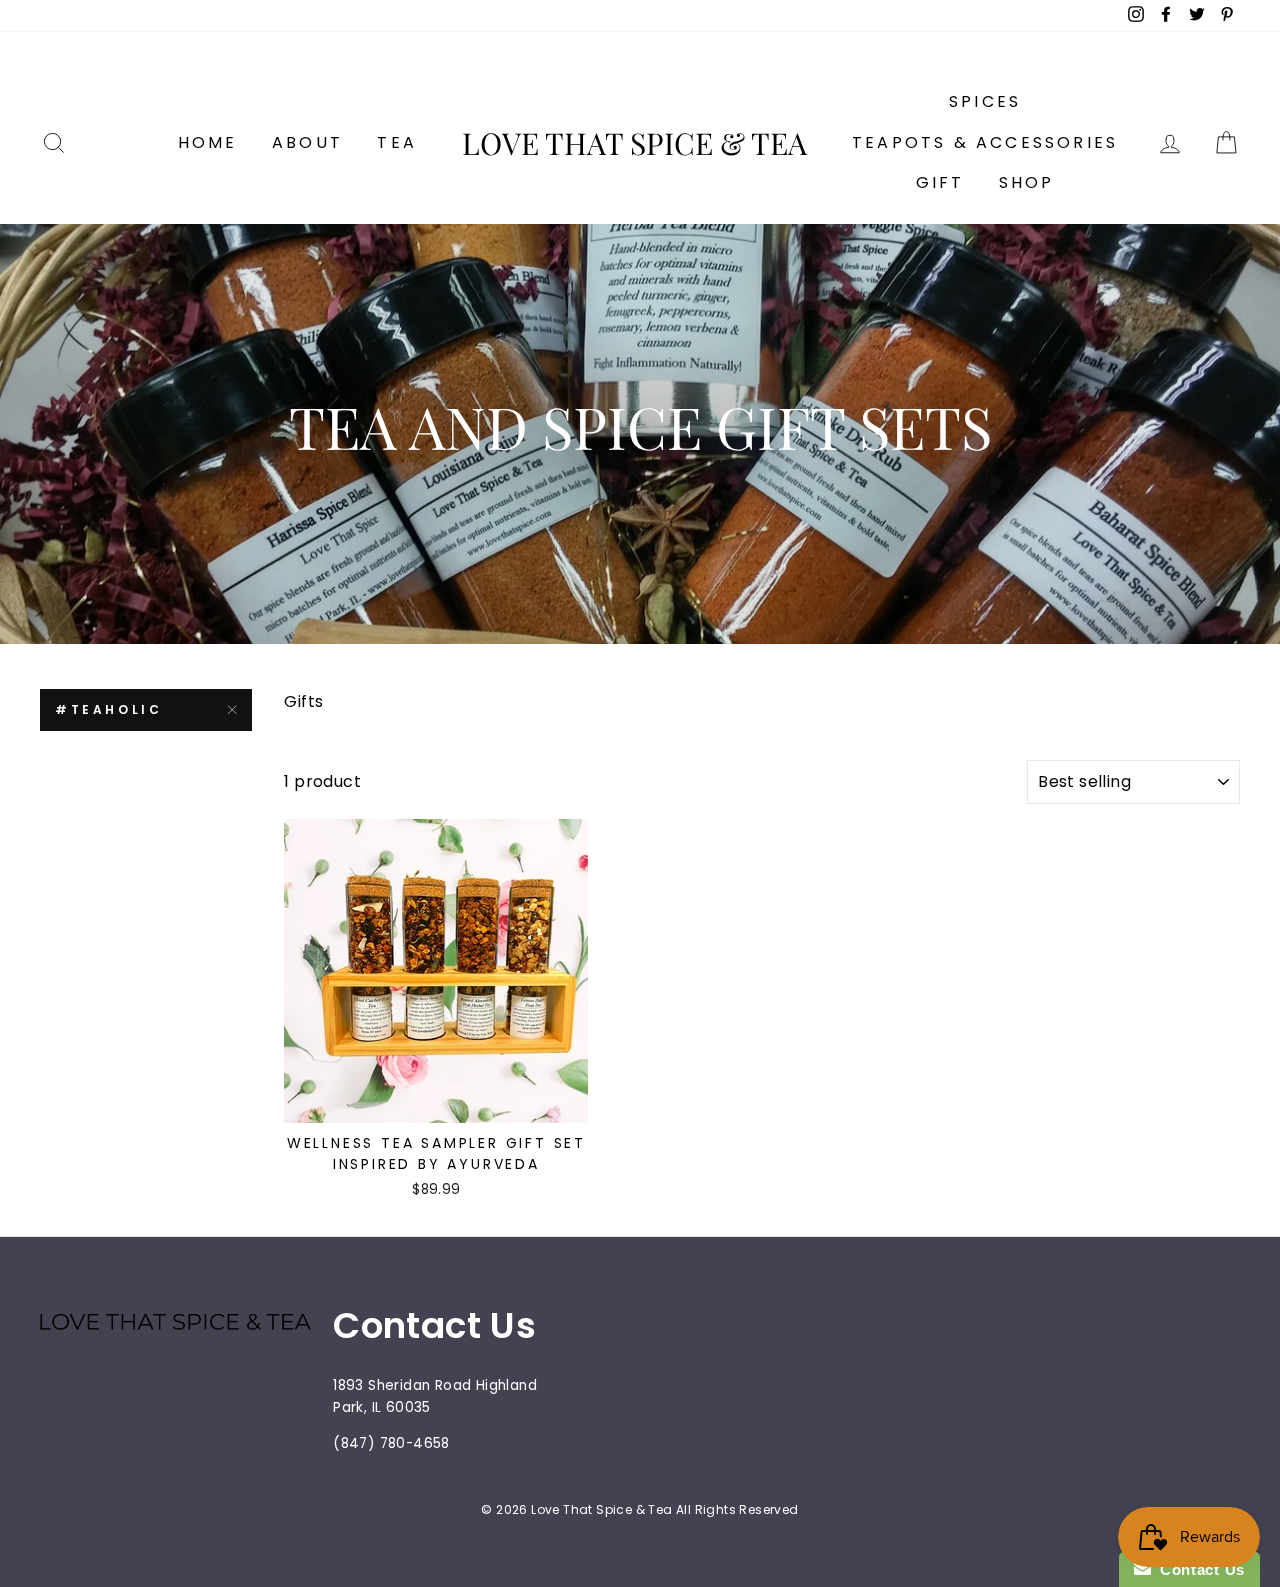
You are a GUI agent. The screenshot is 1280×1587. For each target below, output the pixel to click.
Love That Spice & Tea (634, 143)
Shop (1027, 182)
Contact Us (1198, 1569)
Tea (397, 142)
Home (208, 142)
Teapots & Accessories (985, 142)
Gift (940, 182)
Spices (985, 101)
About (307, 142)
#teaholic (108, 709)
